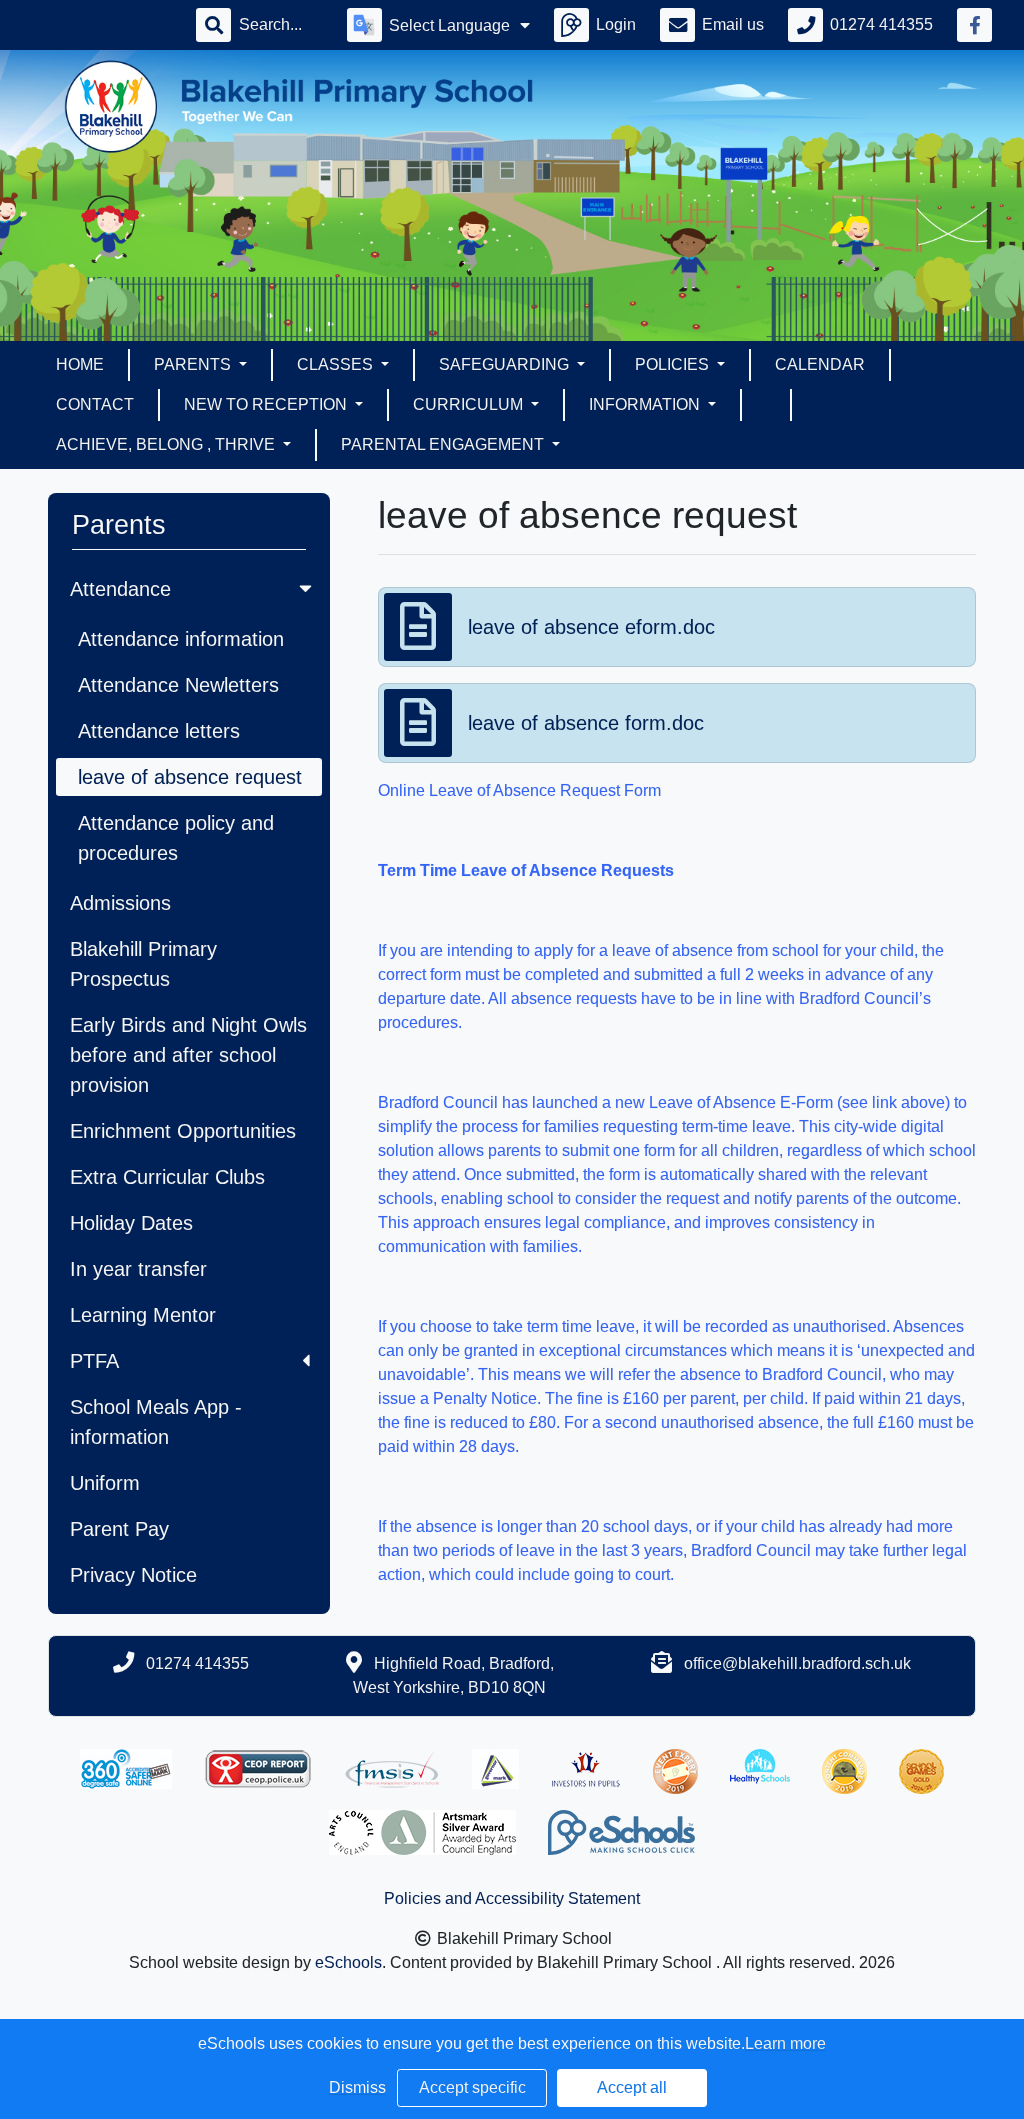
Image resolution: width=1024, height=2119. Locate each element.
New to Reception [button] (267, 404)
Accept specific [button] (472, 2087)
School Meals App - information (156, 1422)
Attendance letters (159, 731)
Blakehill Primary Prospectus (143, 964)
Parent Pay (119, 1529)
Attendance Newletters (178, 685)
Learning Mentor (143, 1315)
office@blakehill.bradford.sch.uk (797, 1663)
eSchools (348, 1962)
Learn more (785, 2043)
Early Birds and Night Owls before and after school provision (188, 1055)
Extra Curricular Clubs (167, 1177)
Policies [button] (674, 364)
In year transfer (138, 1269)
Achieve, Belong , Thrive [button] (167, 444)
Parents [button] (194, 364)
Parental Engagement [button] (444, 444)
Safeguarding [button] (506, 364)
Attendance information (181, 639)
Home (80, 364)
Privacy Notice (133, 1575)
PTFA (94, 1361)
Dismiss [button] (357, 2087)
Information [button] (646, 404)
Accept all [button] (632, 2087)
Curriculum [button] (470, 404)
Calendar (820, 364)
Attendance (120, 589)
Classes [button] (337, 364)
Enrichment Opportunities (183, 1131)
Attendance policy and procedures (176, 838)
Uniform (105, 1483)
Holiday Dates (131, 1223)
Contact (95, 404)
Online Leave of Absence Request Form (519, 790)
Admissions (120, 903)
